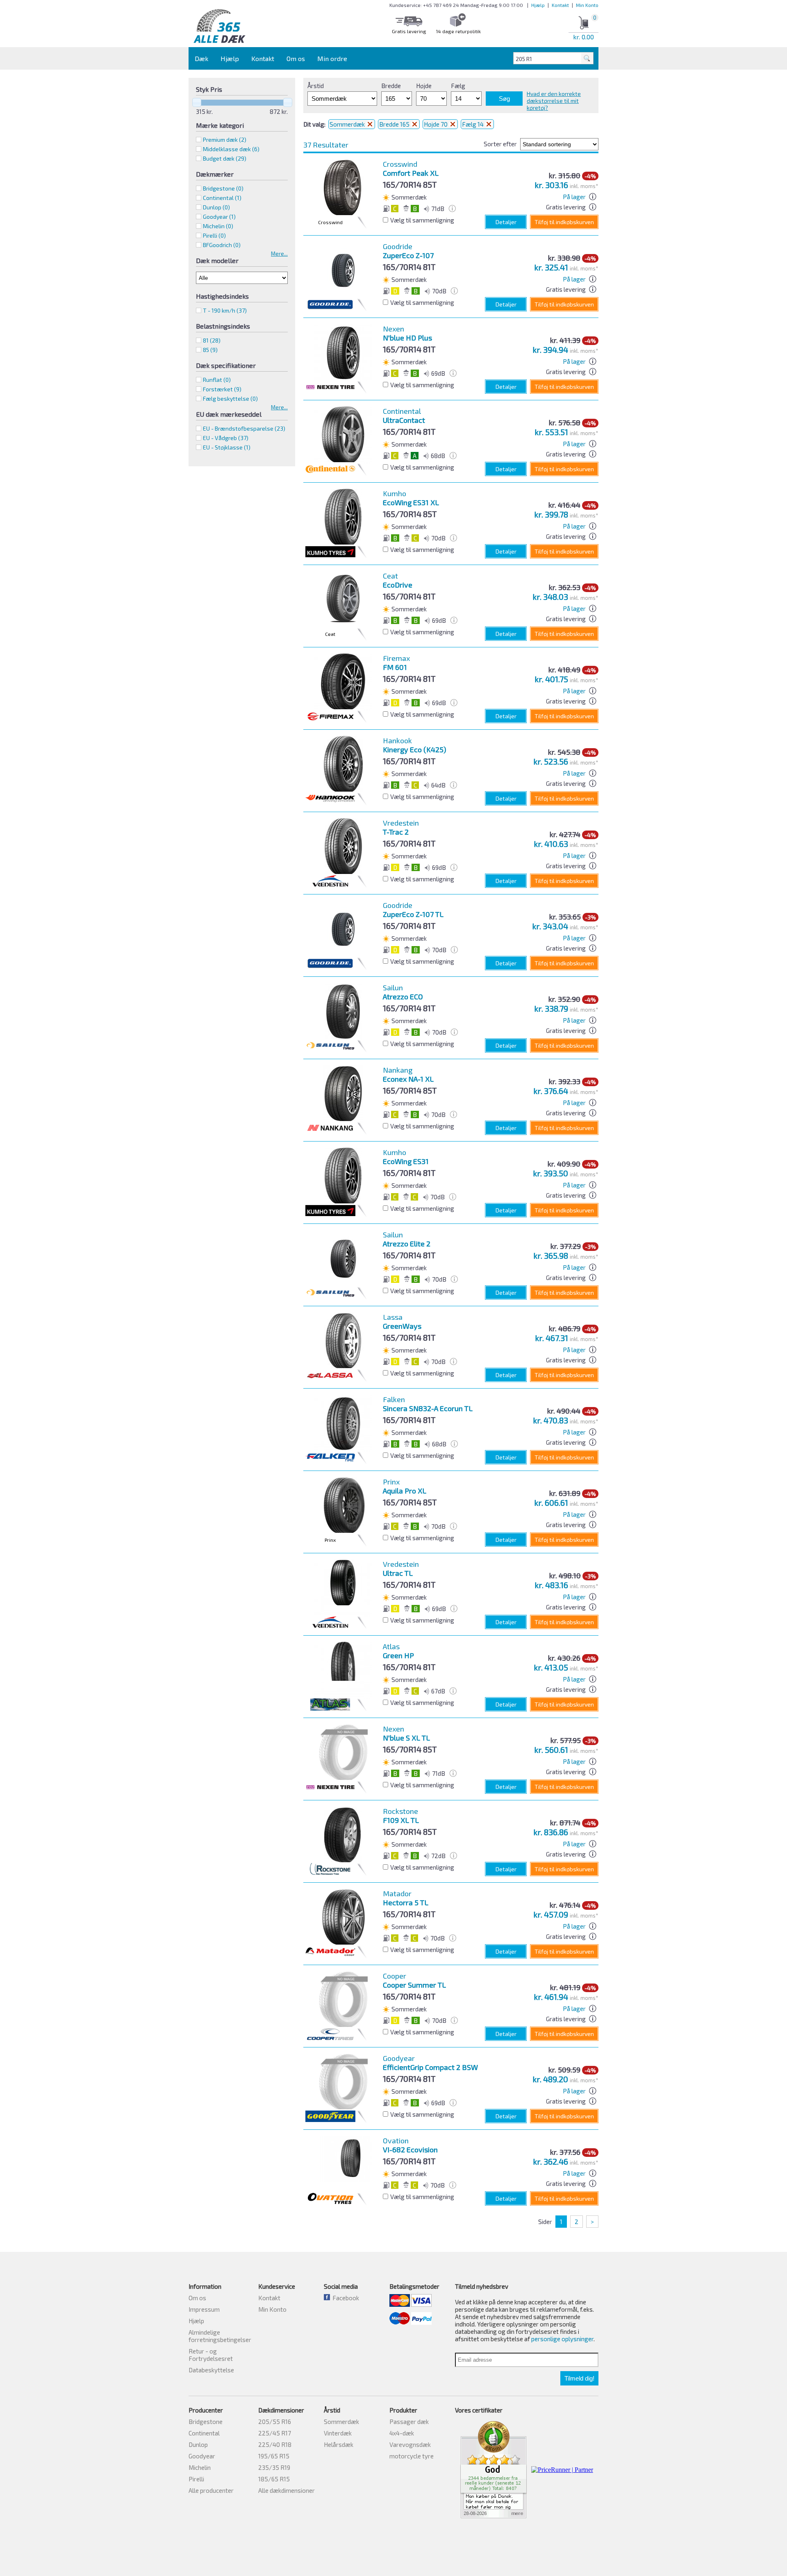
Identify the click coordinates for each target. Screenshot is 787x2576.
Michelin (200, 2467)
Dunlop (198, 2444)
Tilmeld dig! (579, 2378)
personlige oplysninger (562, 2339)
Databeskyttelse (211, 2370)
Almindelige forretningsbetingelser (220, 2336)
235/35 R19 (274, 2467)
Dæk (201, 58)
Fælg (458, 86)
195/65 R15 (274, 2456)
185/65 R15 (274, 2479)
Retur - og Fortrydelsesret (211, 2355)
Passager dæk (409, 2422)
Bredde (391, 86)
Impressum (204, 2309)
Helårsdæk (339, 2444)
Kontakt (560, 5)
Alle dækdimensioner (287, 2490)
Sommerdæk (348, 124)
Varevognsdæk (410, 2444)
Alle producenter (211, 2490)
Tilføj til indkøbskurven (564, 222)
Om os (296, 58)
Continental (204, 2433)
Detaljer (506, 222)
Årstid (316, 86)
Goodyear (202, 2456)
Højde (424, 86)
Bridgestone (206, 2422)
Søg (504, 99)
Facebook (345, 2298)
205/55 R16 (275, 2422)
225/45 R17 (275, 2433)
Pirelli (196, 2479)
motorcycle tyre (412, 2456)
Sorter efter (500, 144)
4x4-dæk (402, 2433)
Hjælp (538, 5)
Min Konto (587, 5)
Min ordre (332, 58)
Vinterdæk (338, 2433)
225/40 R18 (275, 2444)
